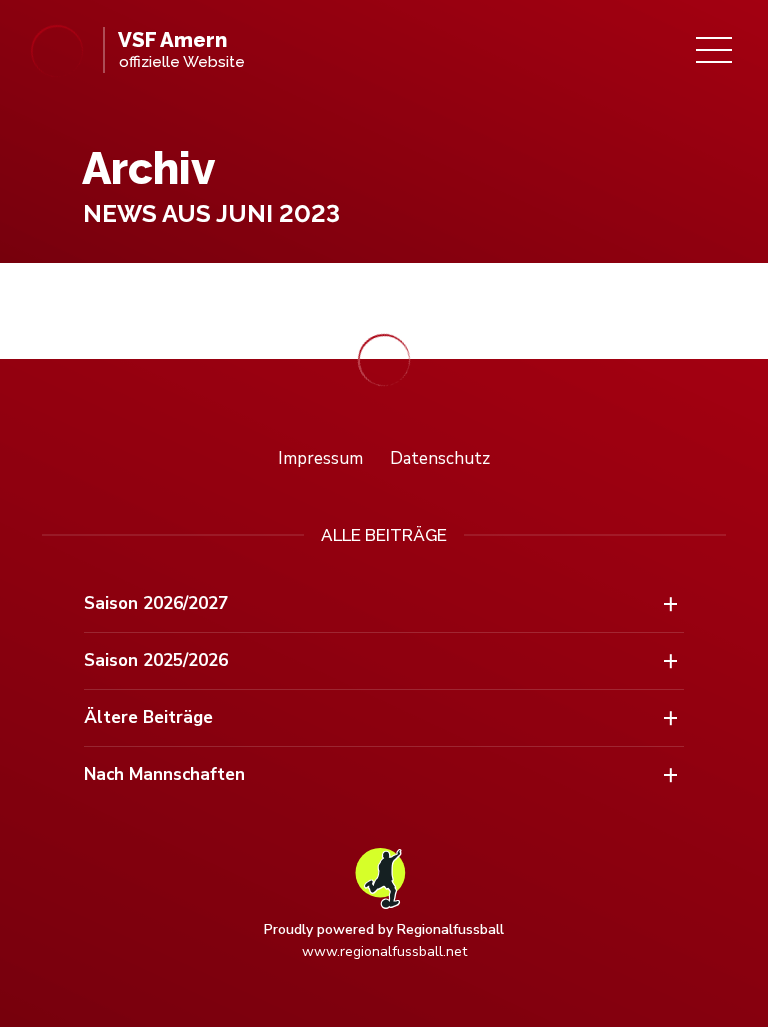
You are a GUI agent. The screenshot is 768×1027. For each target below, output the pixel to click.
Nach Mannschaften (164, 774)
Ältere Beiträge (148, 717)
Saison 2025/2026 (156, 660)
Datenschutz (440, 458)
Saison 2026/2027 (156, 603)
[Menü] (714, 50)
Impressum (320, 458)
